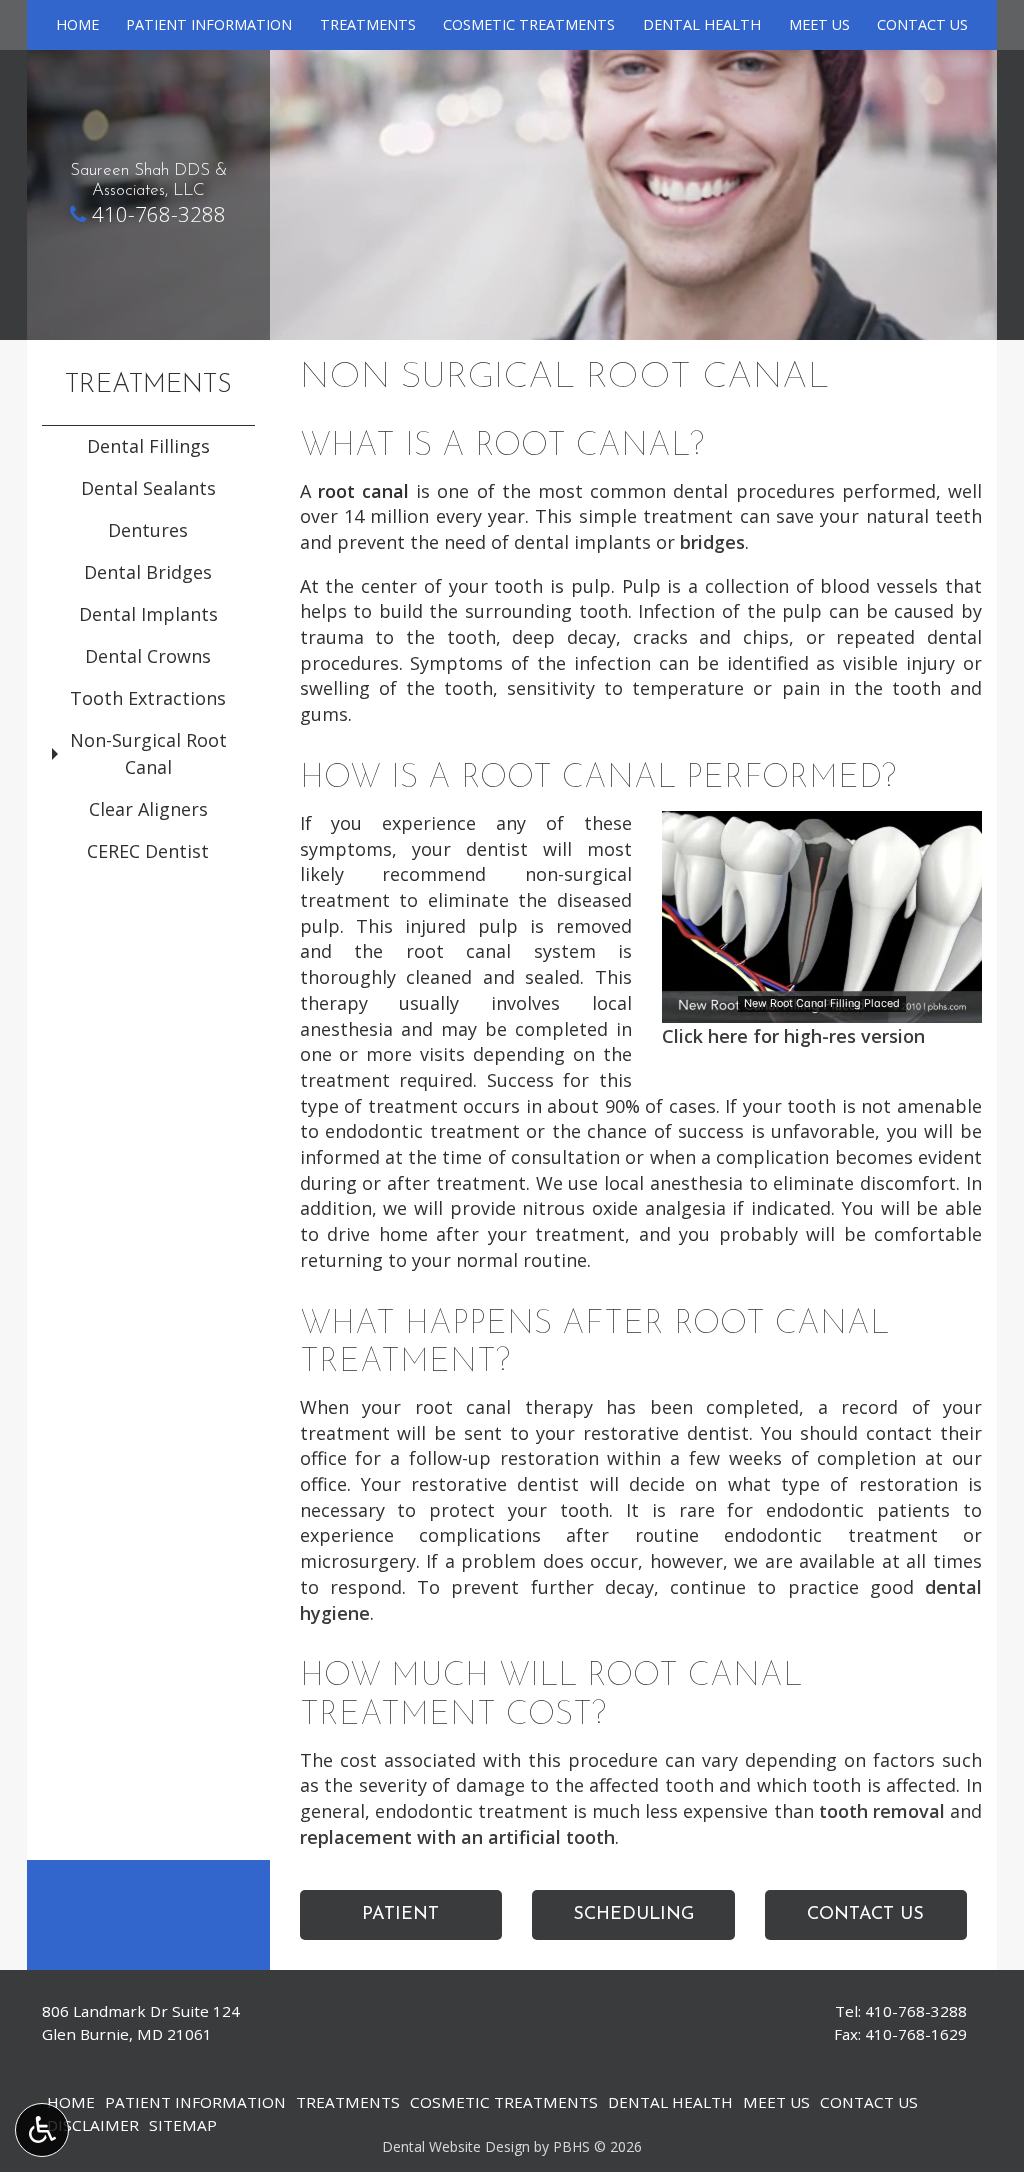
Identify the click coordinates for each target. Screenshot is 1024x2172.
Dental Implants (148, 614)
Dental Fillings (148, 446)
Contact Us (922, 25)
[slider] (821, 1008)
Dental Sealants (148, 488)
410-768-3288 (159, 214)
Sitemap (183, 2125)
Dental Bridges (148, 572)
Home (77, 25)
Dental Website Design (456, 2146)
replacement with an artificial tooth (457, 1837)
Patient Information (209, 25)
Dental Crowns (148, 656)
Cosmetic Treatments (529, 25)
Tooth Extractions (148, 698)
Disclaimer (93, 2125)
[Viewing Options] (42, 2130)
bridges (712, 542)
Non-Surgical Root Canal (148, 753)
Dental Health (702, 25)
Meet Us (819, 25)
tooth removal (882, 1811)
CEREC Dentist (148, 851)
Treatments (368, 25)
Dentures (148, 530)
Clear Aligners (148, 809)
